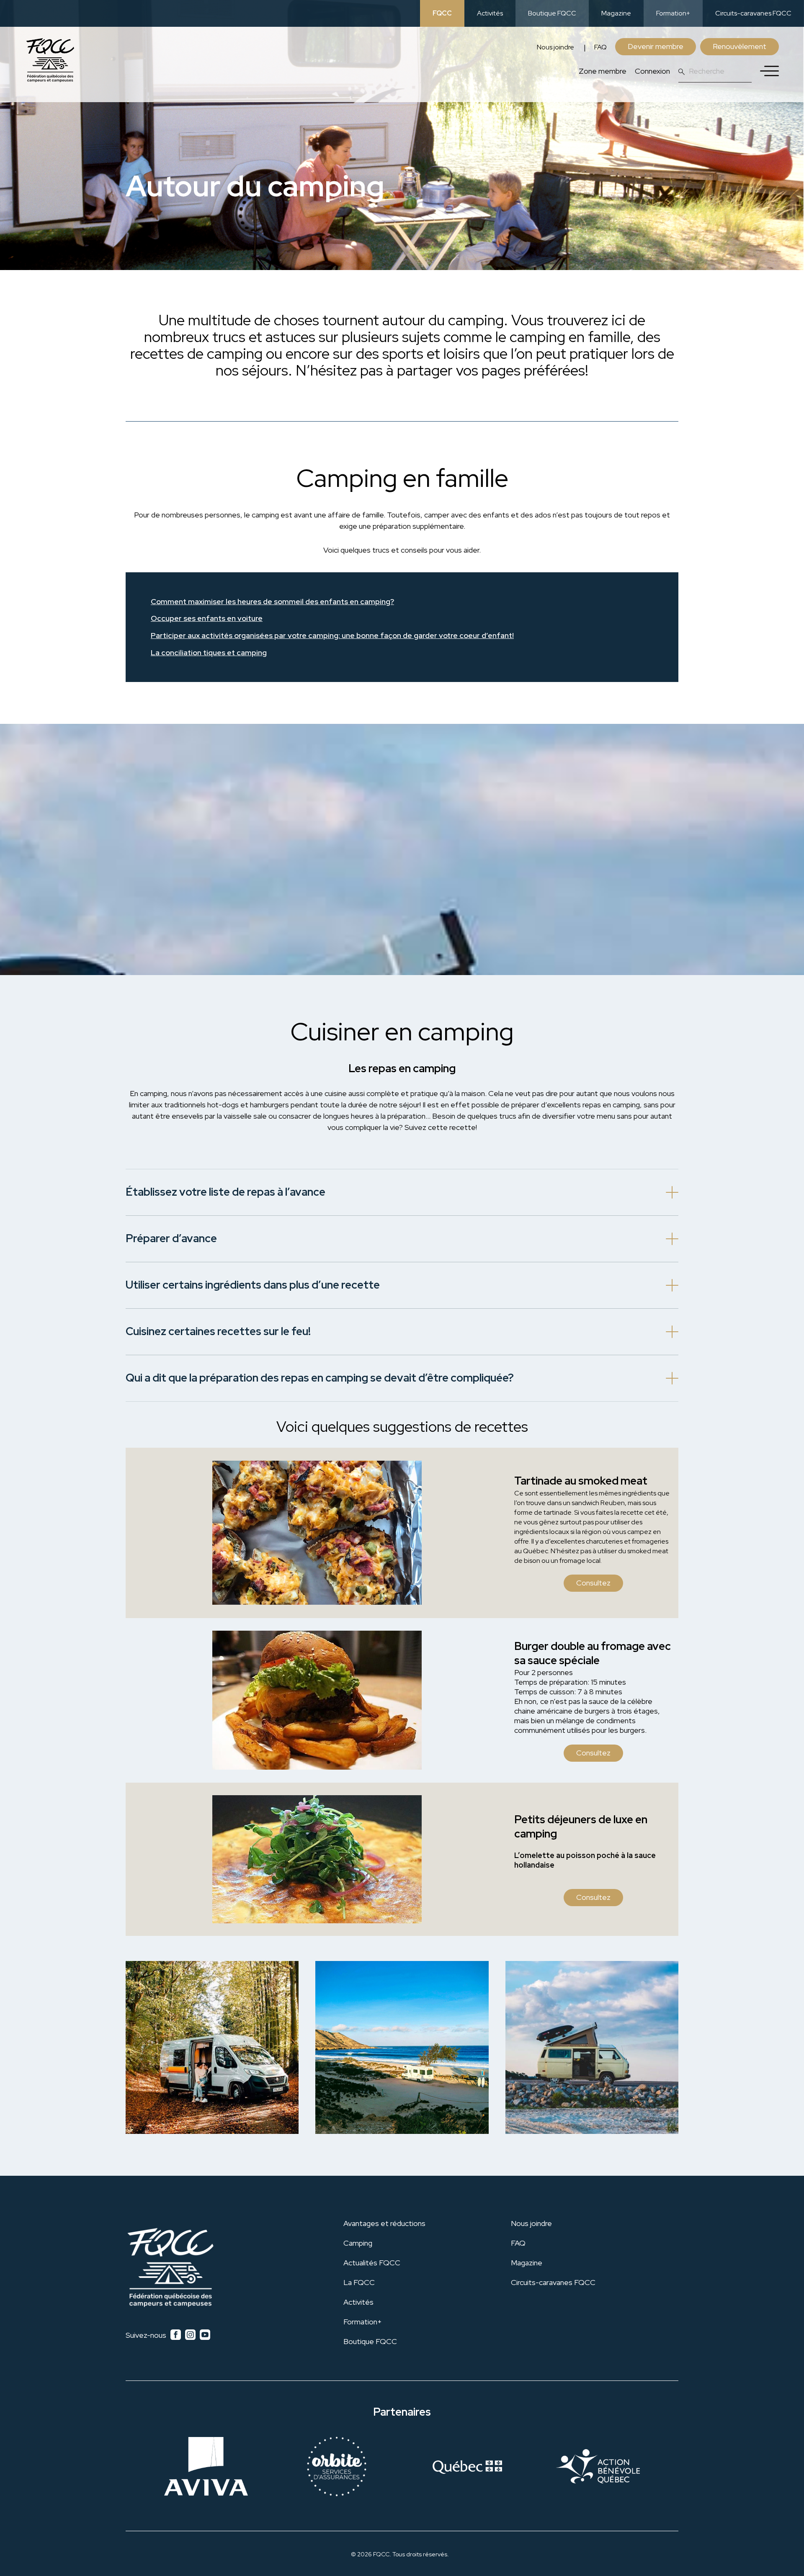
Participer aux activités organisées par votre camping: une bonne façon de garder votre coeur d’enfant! (332, 636)
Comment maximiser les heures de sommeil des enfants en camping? (272, 602)
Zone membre (603, 71)
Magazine (616, 13)
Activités (490, 13)
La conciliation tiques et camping (209, 653)
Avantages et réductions (384, 2223)
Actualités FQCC (372, 2263)
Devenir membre (656, 46)
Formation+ (673, 13)
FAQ (600, 47)
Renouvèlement (740, 46)
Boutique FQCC (552, 13)
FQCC (442, 13)
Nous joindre (555, 47)
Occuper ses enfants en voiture (207, 619)
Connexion (652, 71)
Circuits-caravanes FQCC (753, 13)
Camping (358, 2243)
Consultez (593, 1583)
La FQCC (359, 2282)
